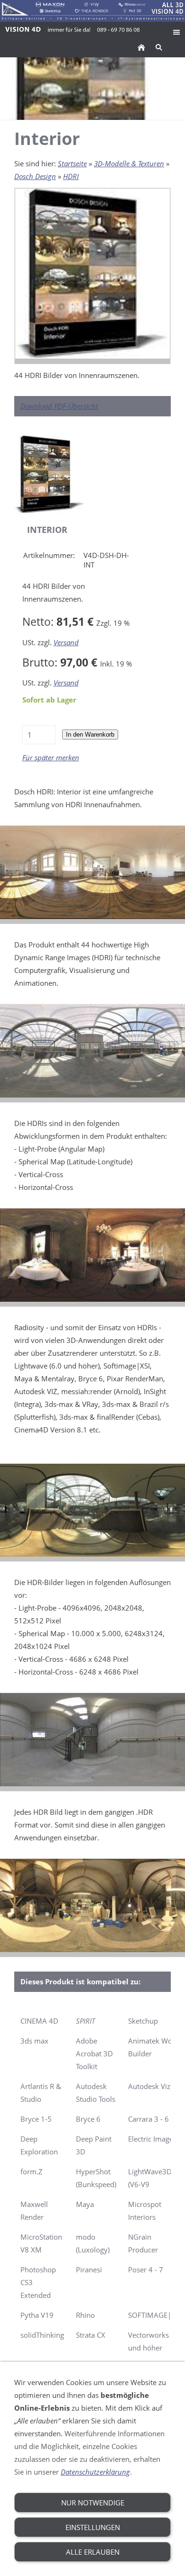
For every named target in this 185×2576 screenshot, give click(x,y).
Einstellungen (93, 2527)
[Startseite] (141, 47)
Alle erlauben (93, 2552)
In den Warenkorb (90, 734)
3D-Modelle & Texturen (129, 163)
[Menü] (176, 32)
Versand (66, 642)
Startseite (72, 163)
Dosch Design (35, 176)
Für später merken (51, 757)
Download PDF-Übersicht (59, 406)
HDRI (71, 176)
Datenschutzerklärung (95, 2472)
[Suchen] (159, 47)
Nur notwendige (93, 2503)
